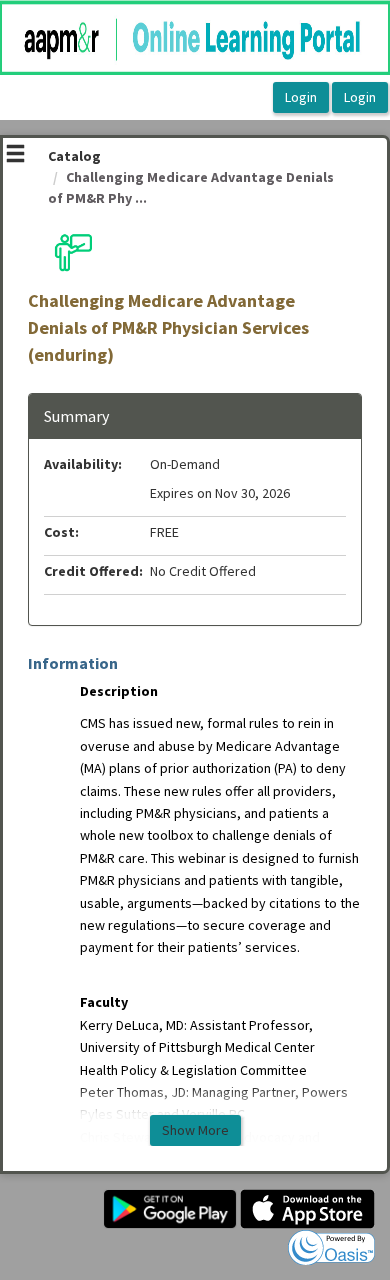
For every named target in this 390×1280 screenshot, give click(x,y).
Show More (195, 1130)
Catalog (74, 156)
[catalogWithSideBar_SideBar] (15, 156)
